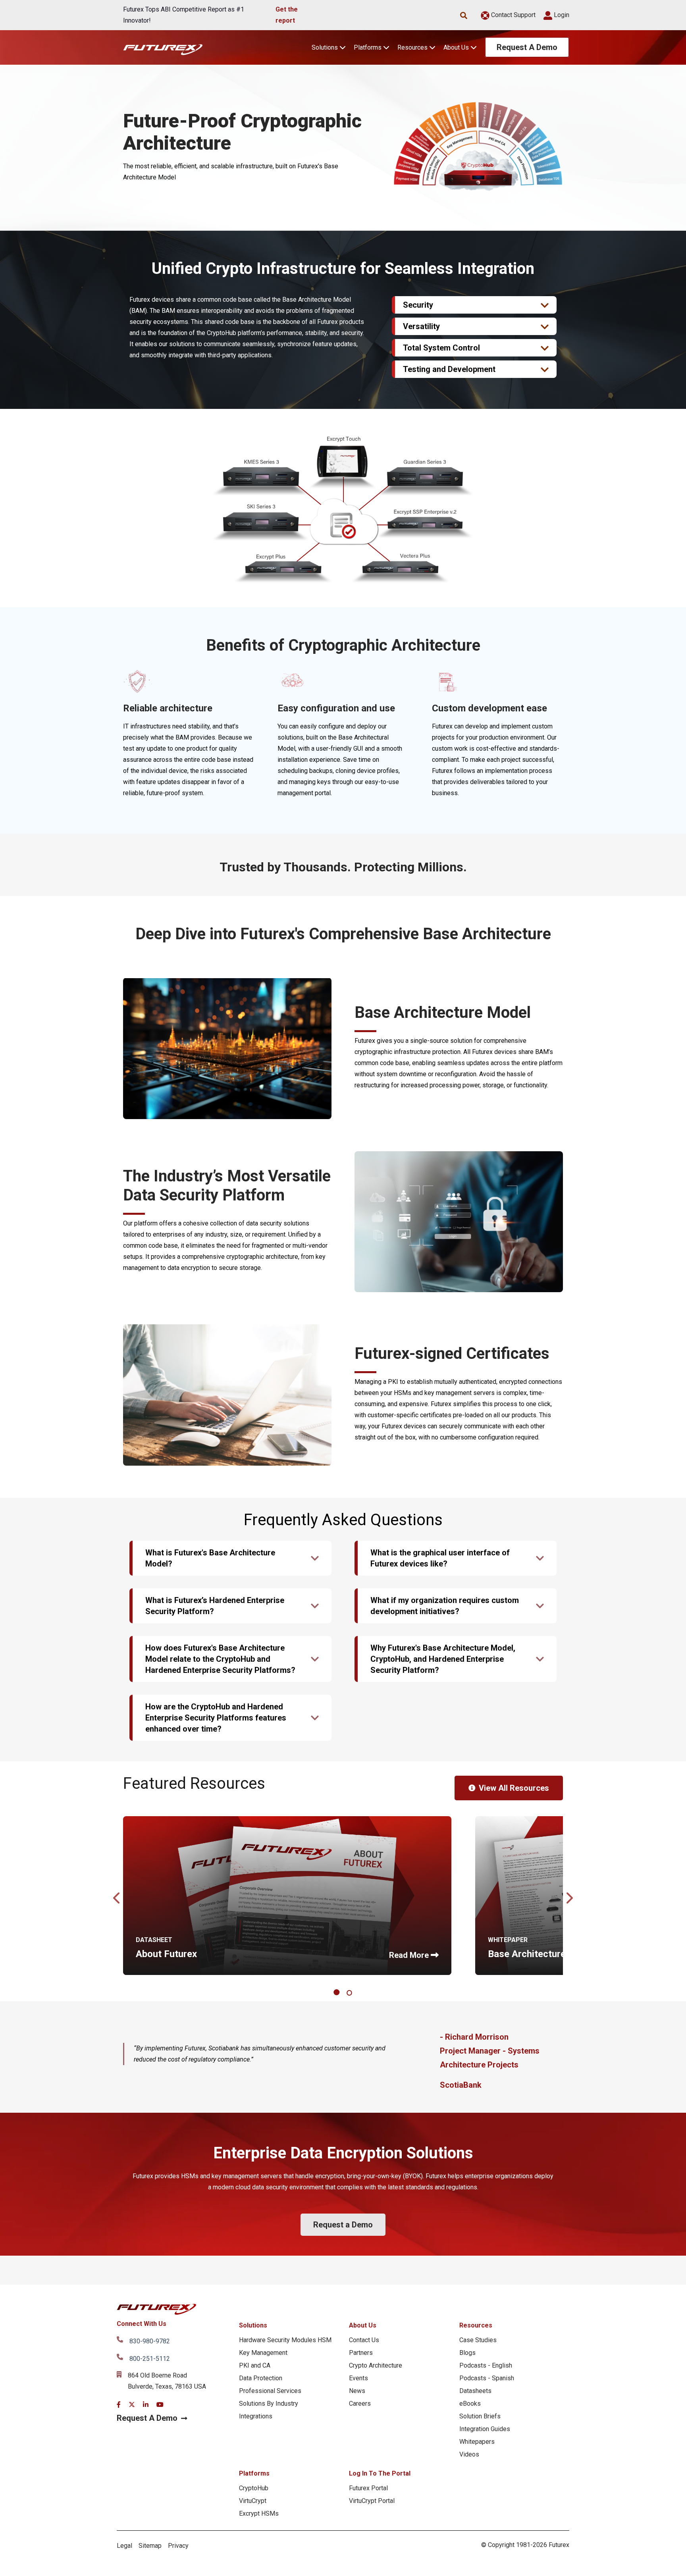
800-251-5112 (150, 2359)
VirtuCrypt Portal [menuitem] (372, 2501)
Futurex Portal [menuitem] (368, 2488)
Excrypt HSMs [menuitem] (259, 2513)
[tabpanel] (287, 1896)
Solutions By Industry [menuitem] (269, 2404)
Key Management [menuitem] (263, 2353)
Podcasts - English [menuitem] (486, 2365)
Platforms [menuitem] (254, 2473)
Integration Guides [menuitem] (485, 2429)
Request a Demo (343, 2225)
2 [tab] (350, 1993)
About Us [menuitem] (363, 2325)
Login (561, 15)
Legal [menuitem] (124, 2546)
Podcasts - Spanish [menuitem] (487, 2378)
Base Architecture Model (542, 1954)
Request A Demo (527, 47)
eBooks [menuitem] (470, 2404)
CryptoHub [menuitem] (254, 2488)
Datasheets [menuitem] (475, 2391)
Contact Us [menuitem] (364, 2340)
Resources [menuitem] (476, 2325)
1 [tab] (338, 1993)
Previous (117, 1896)
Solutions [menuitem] (253, 2325)
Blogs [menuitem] (467, 2353)
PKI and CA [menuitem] (255, 2365)
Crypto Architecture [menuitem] (376, 2365)
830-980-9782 (150, 2341)
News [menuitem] (357, 2391)
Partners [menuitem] (361, 2353)
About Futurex (166, 1954)
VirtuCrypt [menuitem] (253, 2501)
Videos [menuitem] (469, 2454)
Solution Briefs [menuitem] (480, 2416)
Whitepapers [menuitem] (477, 2442)
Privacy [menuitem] (178, 2546)
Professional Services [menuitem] (270, 2391)
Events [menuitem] (358, 2378)
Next (569, 1896)
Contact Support (513, 15)
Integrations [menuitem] (256, 2416)
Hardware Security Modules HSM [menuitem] (285, 2340)
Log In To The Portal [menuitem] (380, 2473)
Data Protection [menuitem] (261, 2378)
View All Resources (514, 1788)
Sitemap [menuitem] (150, 2546)
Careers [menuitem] (360, 2404)
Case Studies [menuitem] (478, 2340)
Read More (409, 1955)
